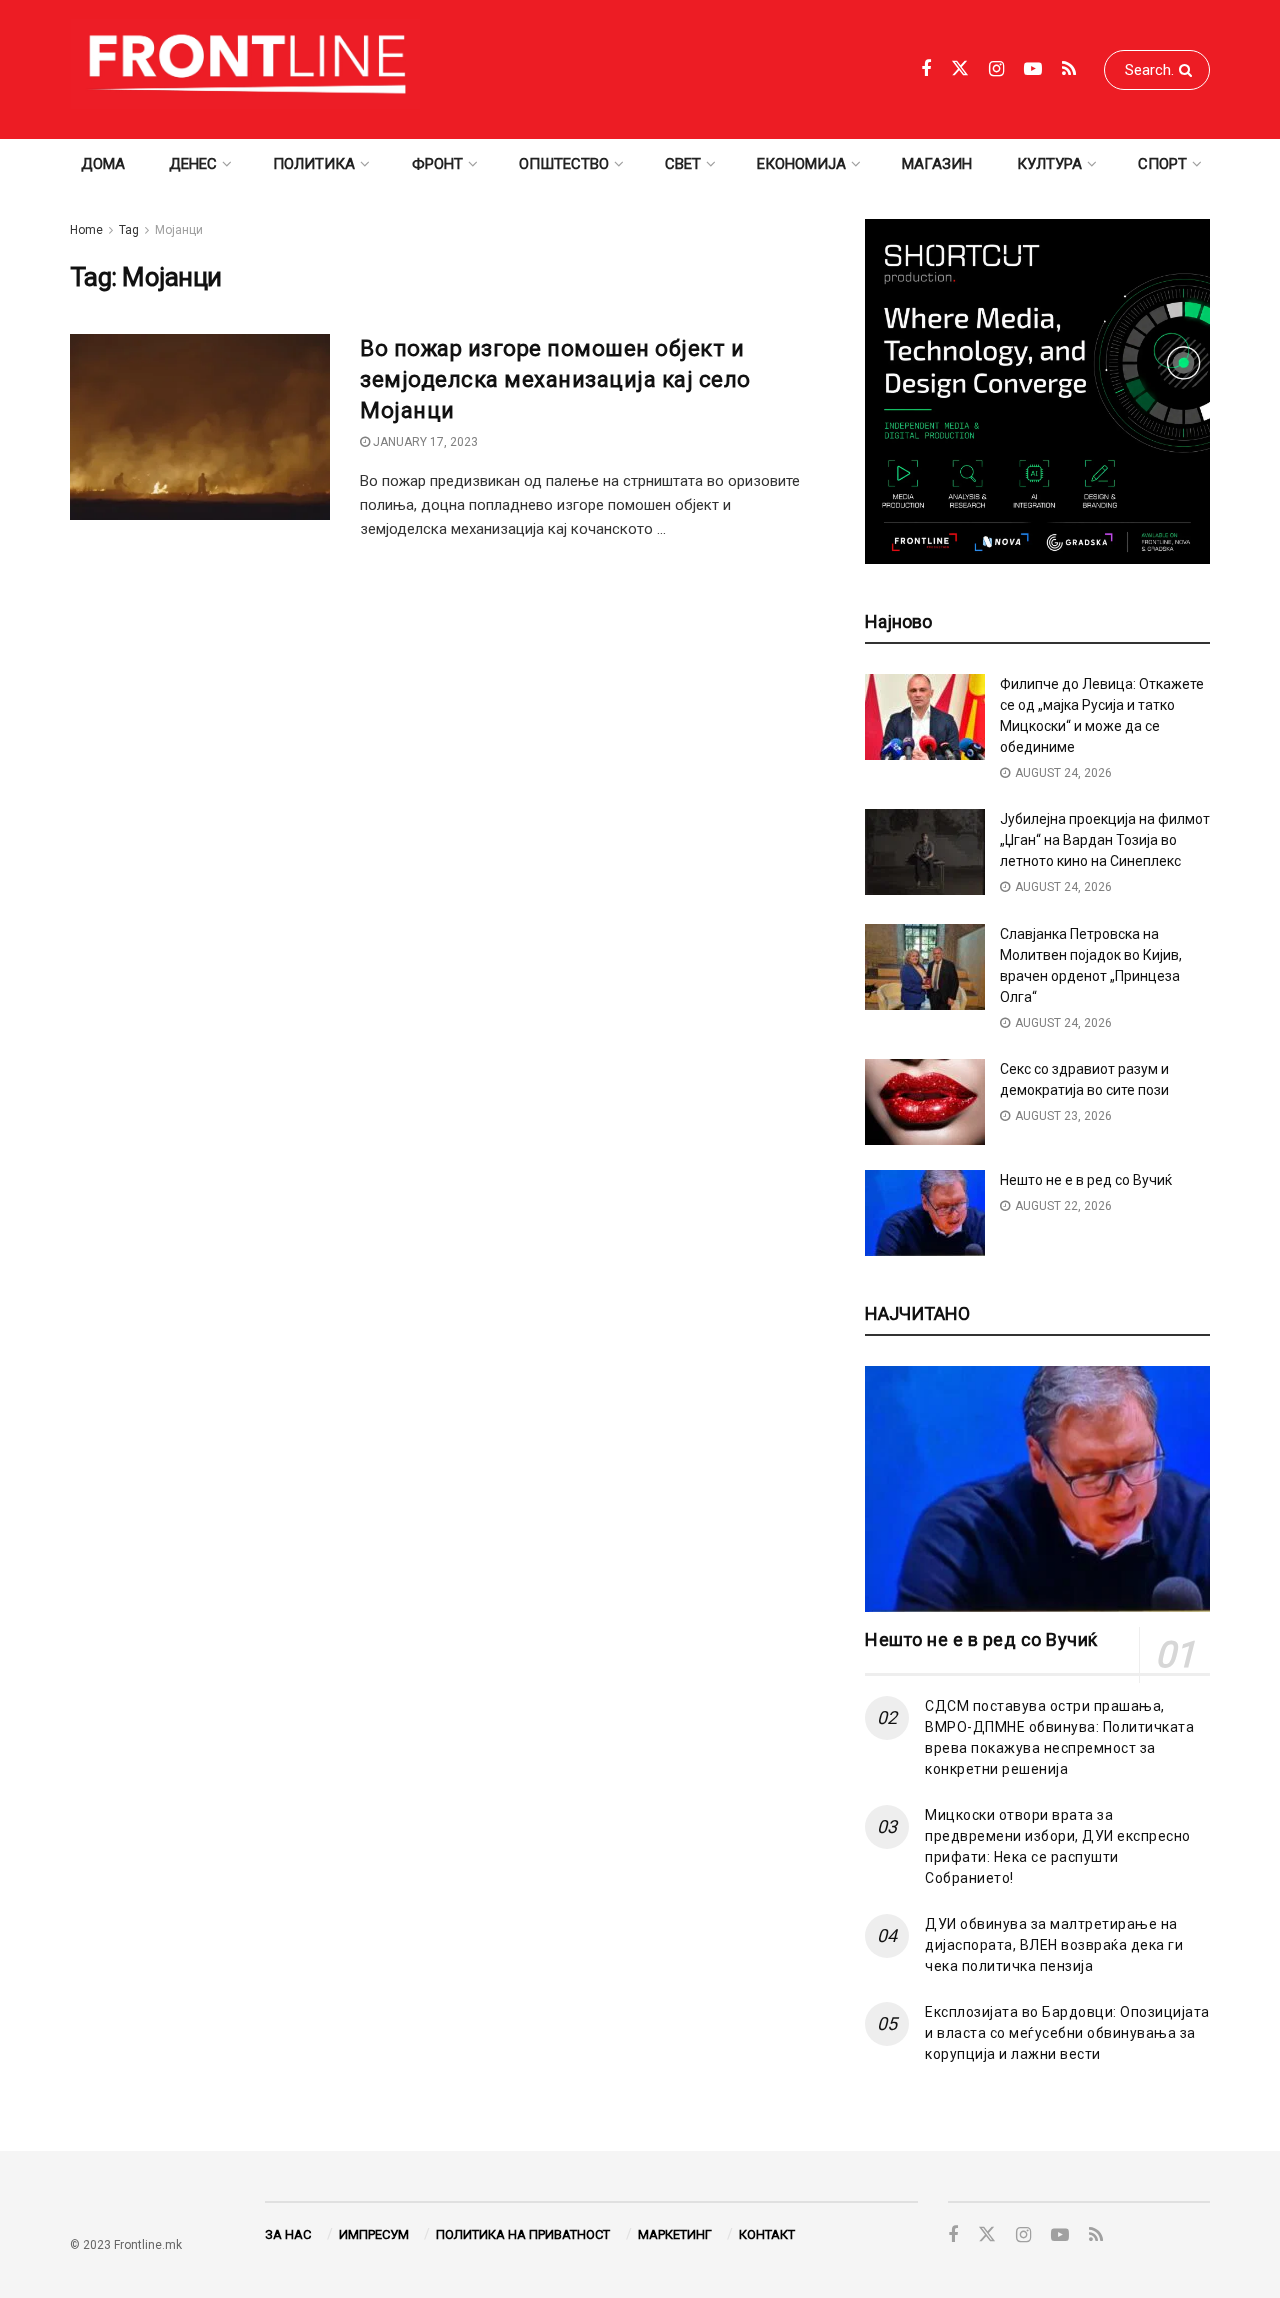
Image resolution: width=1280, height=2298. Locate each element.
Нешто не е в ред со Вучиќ (1086, 1180)
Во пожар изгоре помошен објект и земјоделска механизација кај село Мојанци (555, 379)
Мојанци (179, 230)
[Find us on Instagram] (996, 69)
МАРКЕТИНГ (675, 2234)
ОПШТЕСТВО (564, 164)
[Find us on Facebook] (926, 69)
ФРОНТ (437, 164)
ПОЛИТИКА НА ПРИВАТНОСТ (523, 2234)
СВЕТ (683, 164)
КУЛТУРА (1049, 164)
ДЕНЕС (193, 164)
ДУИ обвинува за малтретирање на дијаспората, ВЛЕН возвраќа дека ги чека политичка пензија (1054, 1945)
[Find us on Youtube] (1033, 69)
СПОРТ (1162, 164)
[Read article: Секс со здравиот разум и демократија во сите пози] (925, 1102)
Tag (129, 230)
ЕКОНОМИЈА (801, 164)
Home (86, 230)
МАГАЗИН (937, 164)
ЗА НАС (288, 2234)
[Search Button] (1189, 70)
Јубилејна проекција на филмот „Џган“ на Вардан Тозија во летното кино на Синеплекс (1105, 840)
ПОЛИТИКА (314, 164)
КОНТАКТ (767, 2234)
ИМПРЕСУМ (374, 2234)
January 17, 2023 (424, 442)
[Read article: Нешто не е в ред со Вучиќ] (925, 1213)
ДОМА (103, 164)
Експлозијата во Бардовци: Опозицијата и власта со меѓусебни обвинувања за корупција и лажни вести (1067, 2033)
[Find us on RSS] (1069, 69)
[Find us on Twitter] (960, 69)
